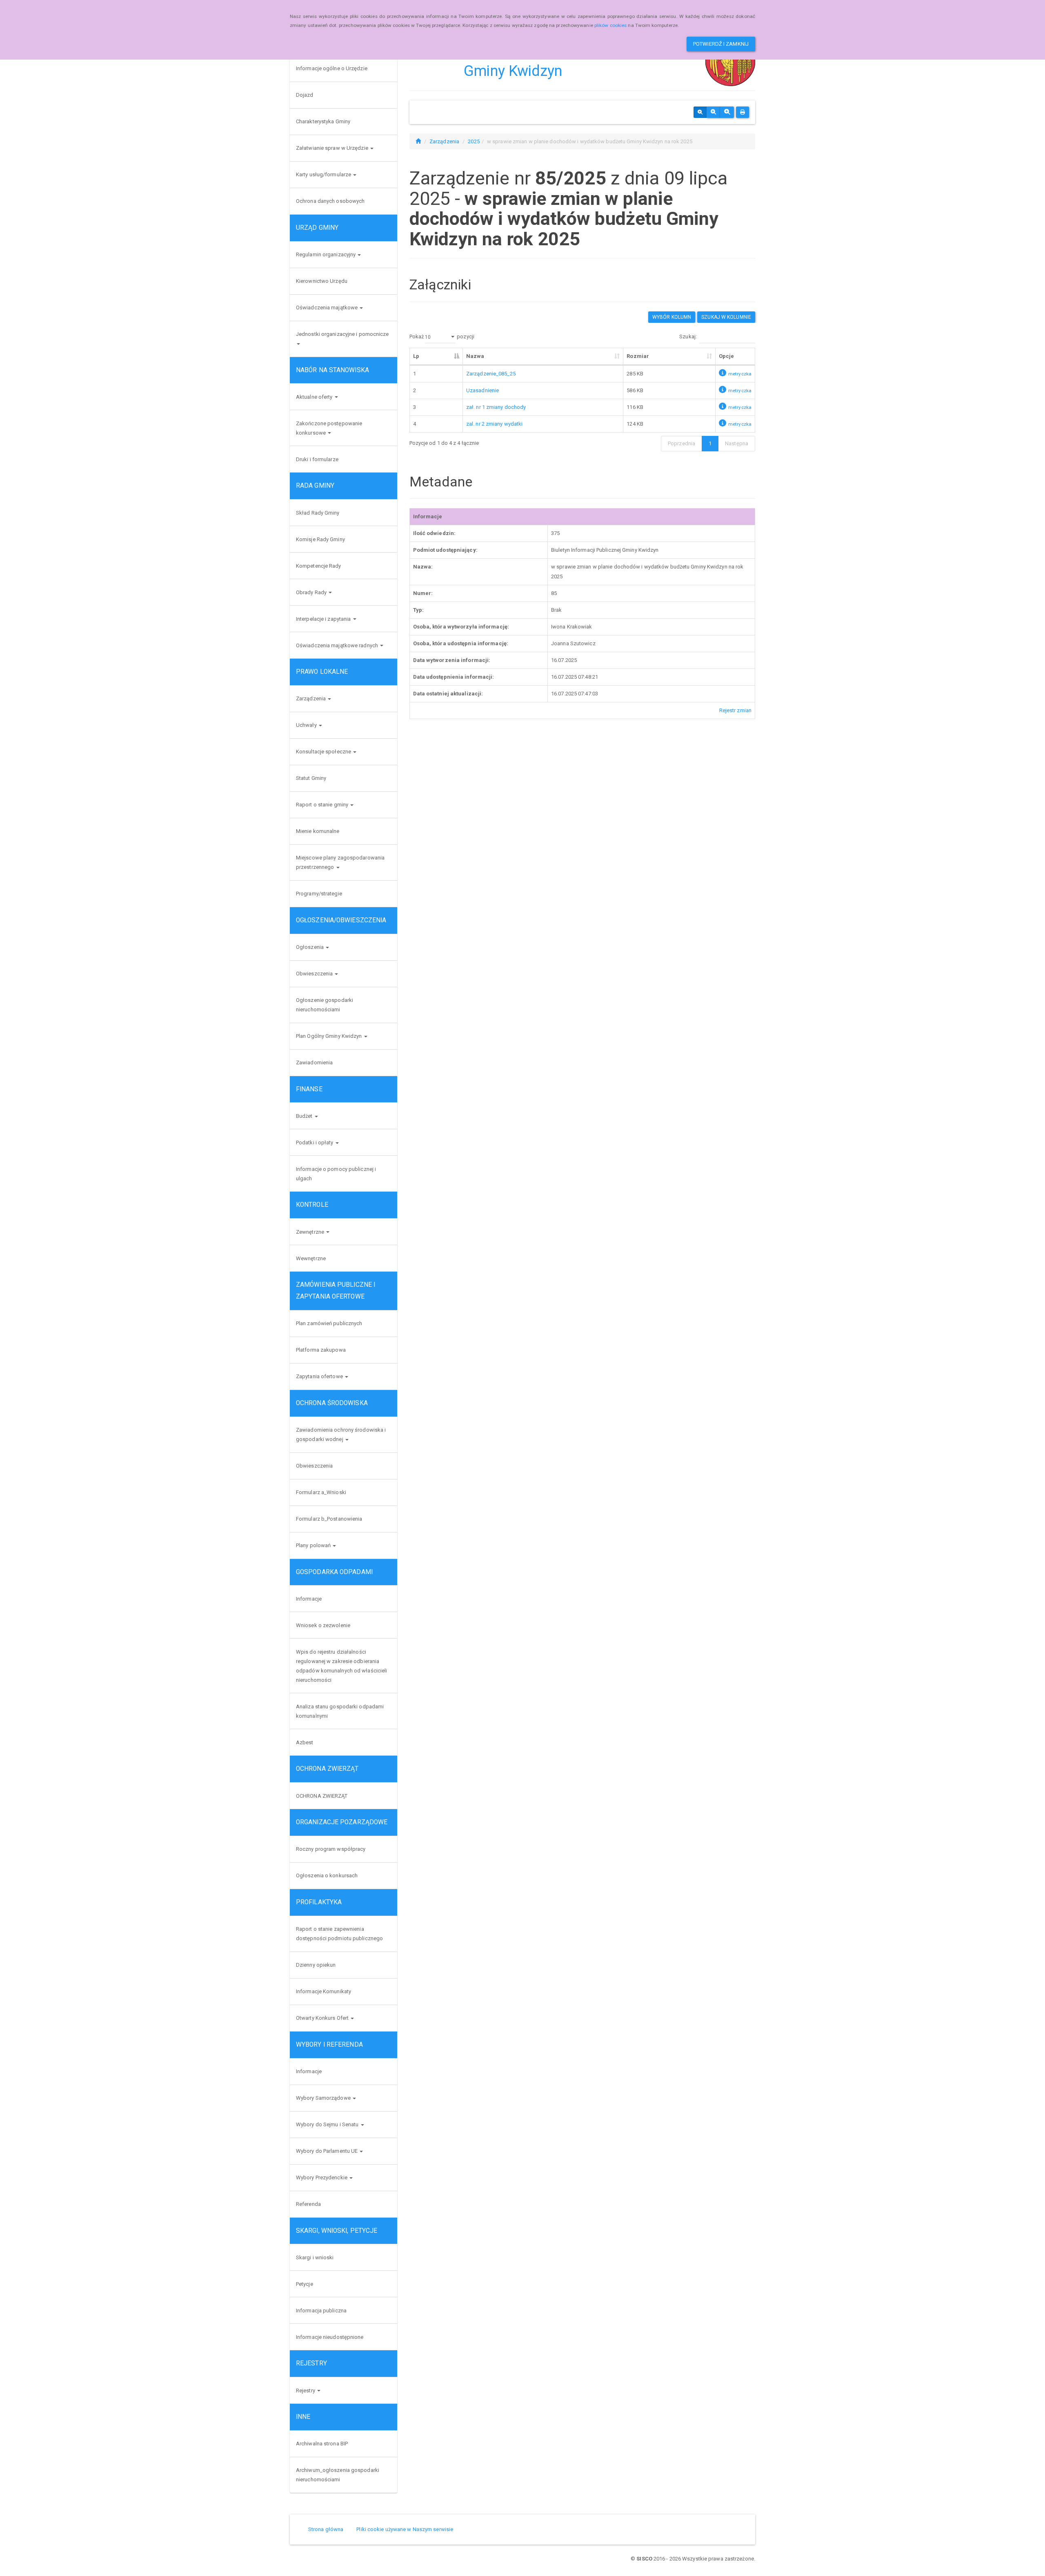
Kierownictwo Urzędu (322, 281)
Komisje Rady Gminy (320, 539)
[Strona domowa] (418, 141)
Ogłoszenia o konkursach (327, 1875)
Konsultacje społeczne (324, 752)
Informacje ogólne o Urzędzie (332, 68)
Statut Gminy (311, 778)
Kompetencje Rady (319, 566)
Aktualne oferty (315, 397)
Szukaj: (688, 336)
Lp (416, 356)
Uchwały (307, 725)
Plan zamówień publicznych (329, 1323)
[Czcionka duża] (727, 112)
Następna (737, 443)
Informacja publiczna (321, 2311)
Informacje (309, 1599)
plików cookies (610, 25)
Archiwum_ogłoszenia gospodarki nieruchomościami (338, 2475)
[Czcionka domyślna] (700, 112)
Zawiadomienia (314, 1063)
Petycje (305, 2284)
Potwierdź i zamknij (721, 44)
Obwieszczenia (315, 974)
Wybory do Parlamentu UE (327, 2151)
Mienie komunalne (318, 831)
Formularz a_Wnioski (321, 1492)
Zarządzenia (311, 698)
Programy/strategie (319, 894)
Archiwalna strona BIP (322, 2444)
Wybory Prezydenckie (322, 2177)
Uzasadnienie (482, 390)
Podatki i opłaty (315, 1143)
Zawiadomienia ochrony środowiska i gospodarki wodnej (341, 1435)
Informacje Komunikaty (324, 1991)
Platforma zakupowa (321, 1350)
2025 (474, 141)
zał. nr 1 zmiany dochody (496, 407)
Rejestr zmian (735, 710)
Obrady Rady (312, 592)
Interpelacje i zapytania (324, 619)
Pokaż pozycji (442, 336)
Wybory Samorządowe (324, 2098)
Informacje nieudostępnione (330, 2337)
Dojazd (305, 95)
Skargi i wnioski (315, 2257)
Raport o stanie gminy (323, 805)
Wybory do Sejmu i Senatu (328, 2124)
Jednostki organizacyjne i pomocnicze (342, 334)
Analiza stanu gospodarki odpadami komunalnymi (340, 1711)
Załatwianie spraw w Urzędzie (333, 148)
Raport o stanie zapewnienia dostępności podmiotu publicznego (339, 1934)
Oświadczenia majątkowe (327, 308)
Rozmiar (638, 356)
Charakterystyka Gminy (323, 121)
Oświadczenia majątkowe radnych (338, 645)
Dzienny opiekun (316, 1965)
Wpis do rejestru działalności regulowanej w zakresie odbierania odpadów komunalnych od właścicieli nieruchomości (341, 1666)
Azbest (305, 1742)
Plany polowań (314, 1545)
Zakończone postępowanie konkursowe (329, 428)
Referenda (308, 2204)
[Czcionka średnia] (713, 112)
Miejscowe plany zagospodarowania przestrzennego (340, 862)
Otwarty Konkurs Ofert (323, 2018)
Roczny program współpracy (331, 1849)
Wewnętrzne (311, 1258)
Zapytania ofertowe (320, 1376)
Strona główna (326, 2529)
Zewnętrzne (311, 1232)
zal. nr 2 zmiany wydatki (494, 424)
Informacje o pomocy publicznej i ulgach (336, 1174)
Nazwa (475, 356)
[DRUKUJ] (743, 112)
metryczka (740, 374)
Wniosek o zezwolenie (323, 1625)
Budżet (305, 1116)
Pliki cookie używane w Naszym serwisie (405, 2529)
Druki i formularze (317, 459)
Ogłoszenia (310, 947)
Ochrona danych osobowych (330, 201)
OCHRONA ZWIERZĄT (322, 1796)
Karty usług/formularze (324, 174)
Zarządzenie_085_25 (491, 374)
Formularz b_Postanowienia (329, 1519)
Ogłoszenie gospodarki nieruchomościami (325, 1005)
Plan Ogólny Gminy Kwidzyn (330, 1036)
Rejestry (306, 2391)
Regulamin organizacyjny (326, 254)
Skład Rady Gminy (318, 513)
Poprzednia (681, 443)
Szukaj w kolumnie (726, 317)
